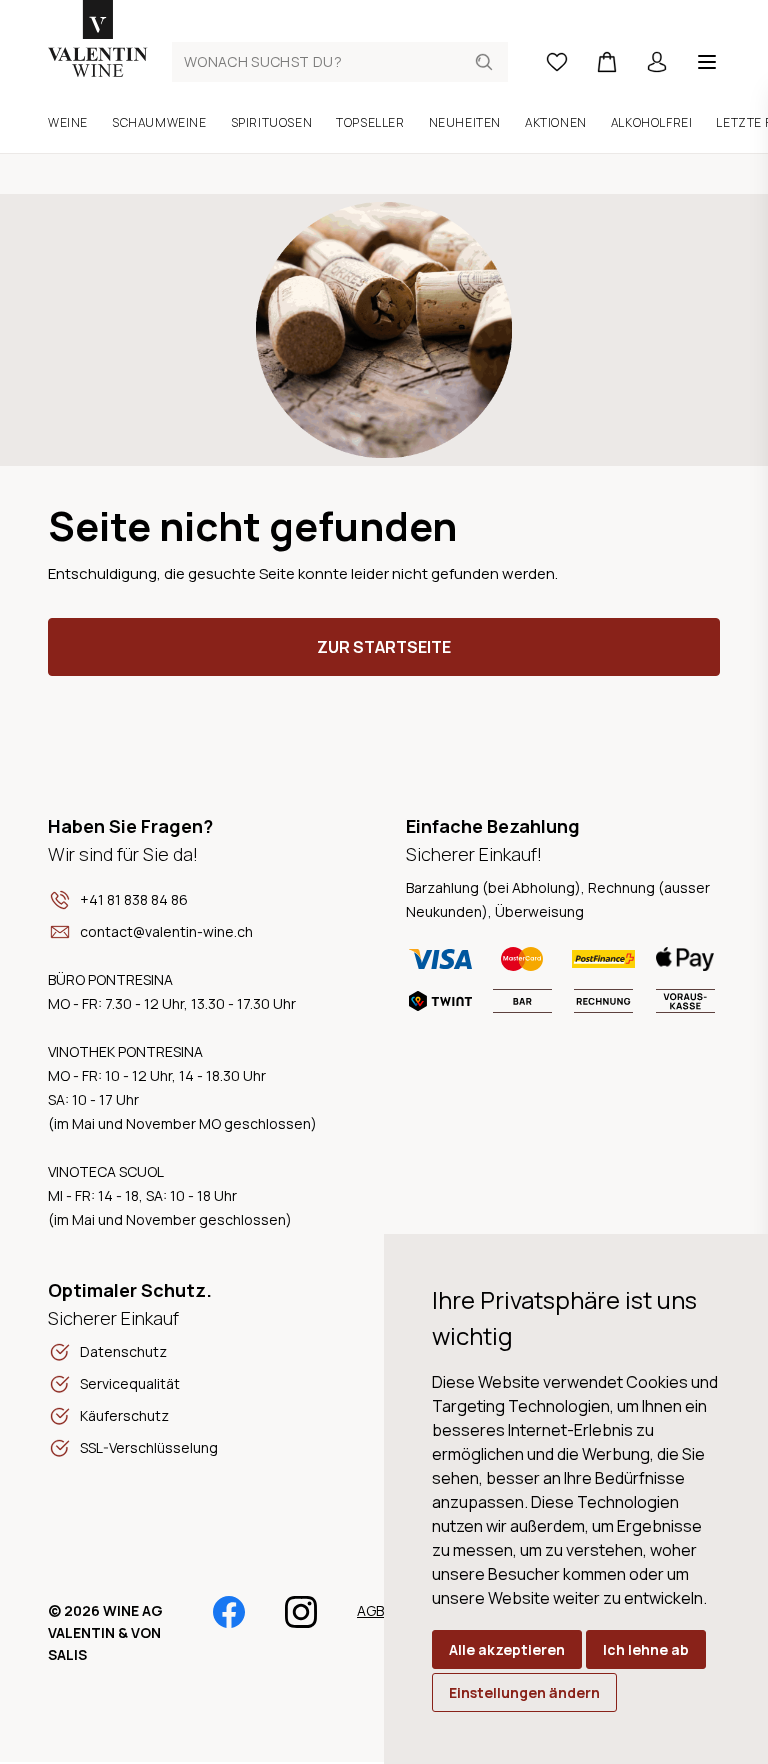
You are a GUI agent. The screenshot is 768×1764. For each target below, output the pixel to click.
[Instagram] (301, 1621)
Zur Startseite (384, 647)
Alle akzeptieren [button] (507, 1649)
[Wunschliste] (557, 62)
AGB (370, 1610)
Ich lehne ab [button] (646, 1649)
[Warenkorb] (607, 62)
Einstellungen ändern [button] (524, 1692)
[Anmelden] (657, 62)
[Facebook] (229, 1621)
